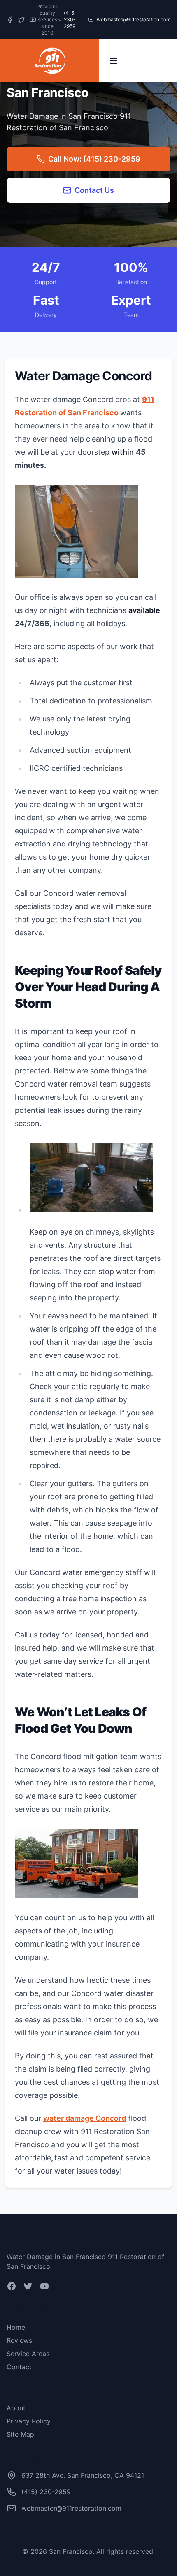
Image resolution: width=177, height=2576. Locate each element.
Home (16, 2327)
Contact (19, 2367)
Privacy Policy (29, 2421)
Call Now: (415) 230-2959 (94, 159)
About (16, 2408)
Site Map (20, 2434)
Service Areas (28, 2354)
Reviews (19, 2340)
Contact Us (94, 190)
